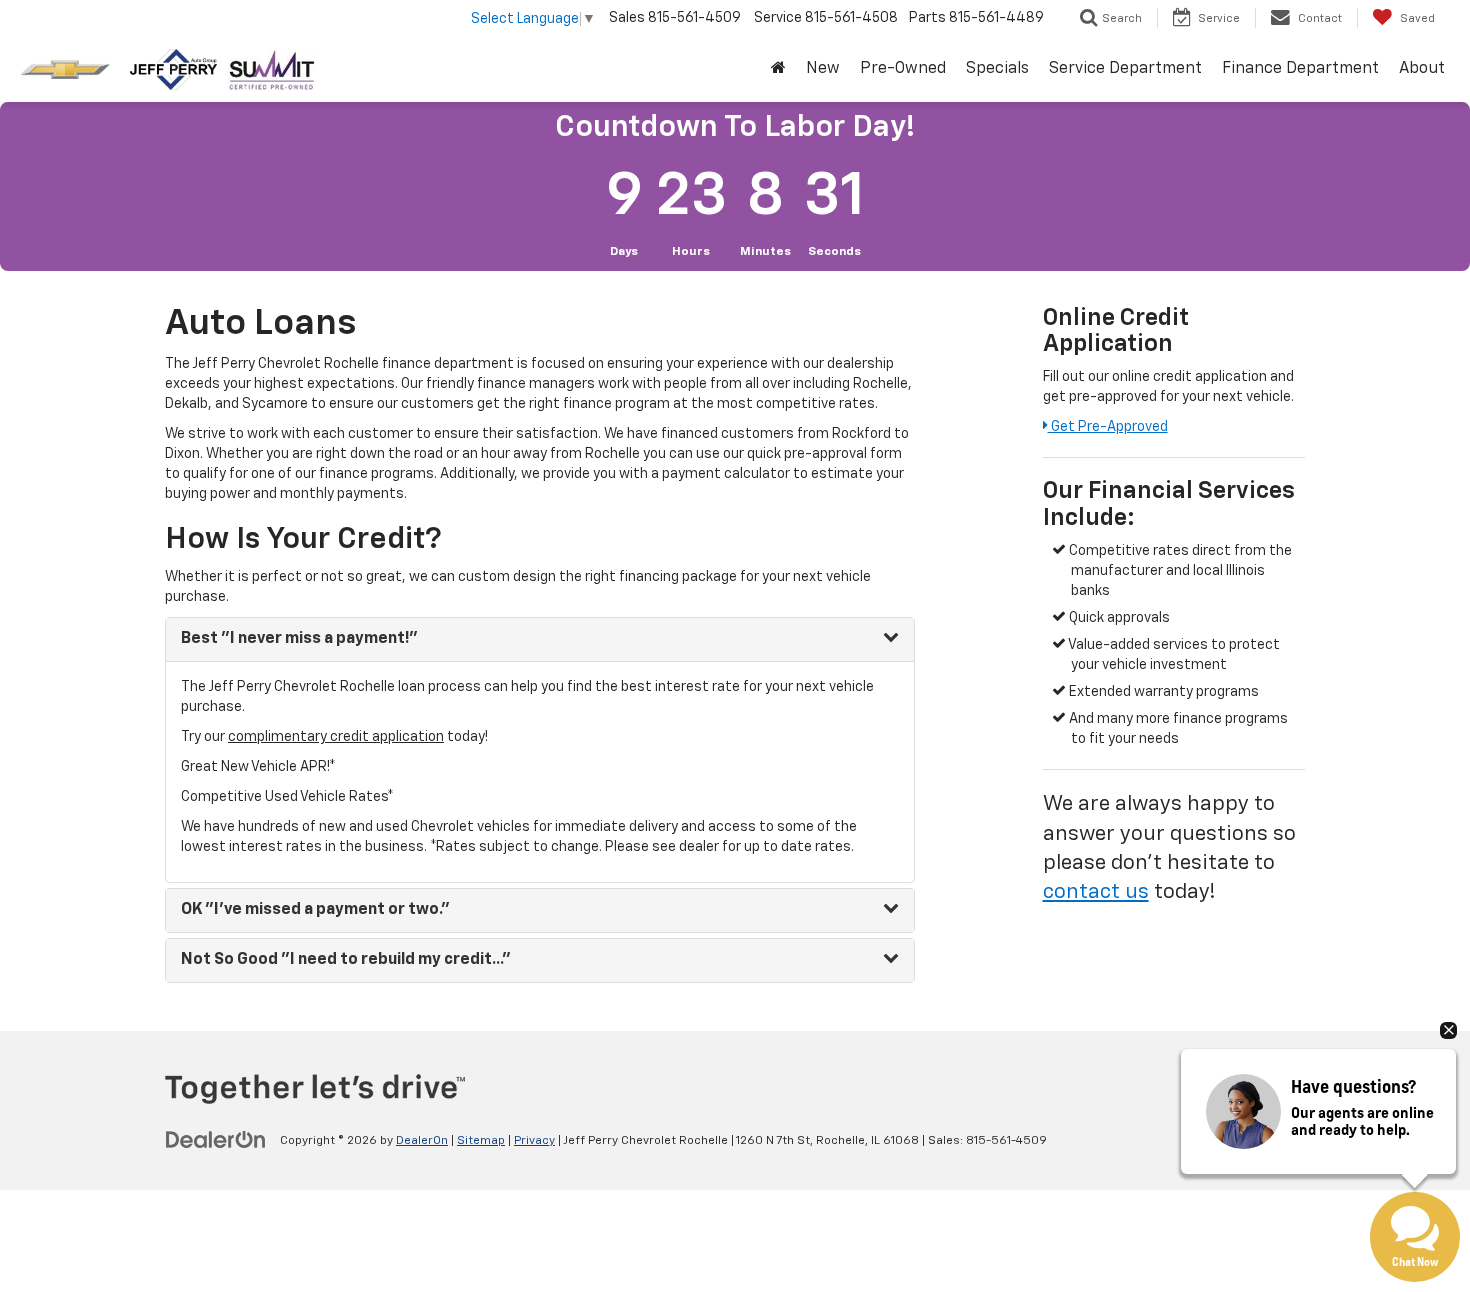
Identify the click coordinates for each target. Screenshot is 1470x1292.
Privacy (534, 1141)
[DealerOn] (216, 1140)
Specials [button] (997, 69)
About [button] (1422, 69)
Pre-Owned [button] (903, 69)
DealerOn (422, 1141)
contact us (1096, 892)
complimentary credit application (336, 737)
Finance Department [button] (1300, 69)
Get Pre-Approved (1108, 427)
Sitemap (481, 1141)
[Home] (778, 69)
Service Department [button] (1125, 69)
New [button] (823, 69)
